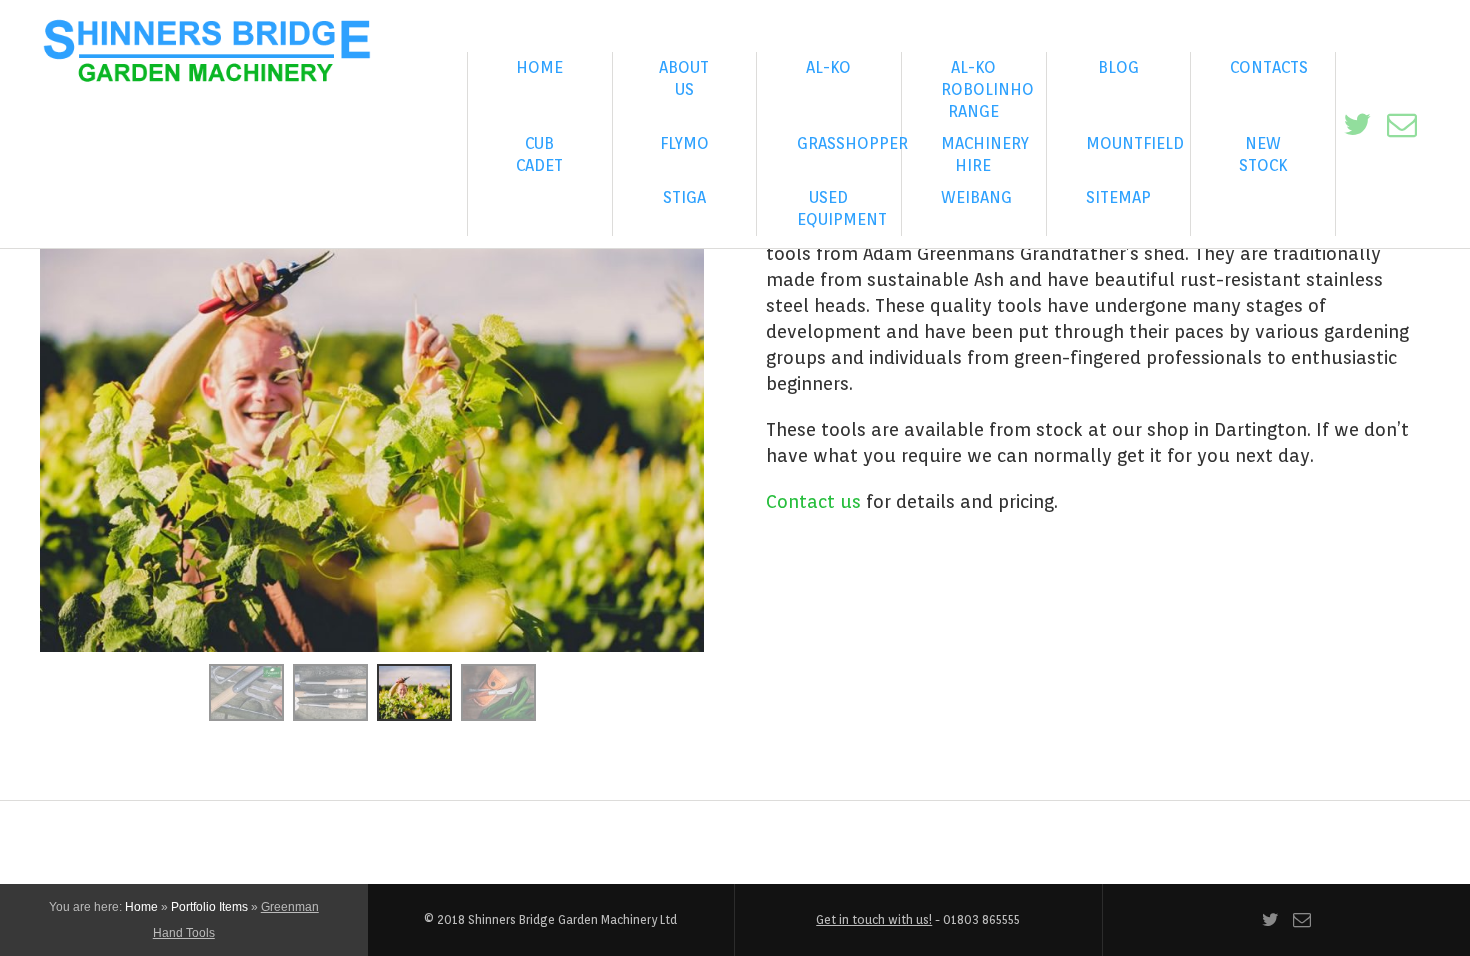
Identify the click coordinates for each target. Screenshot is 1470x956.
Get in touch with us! (874, 919)
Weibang (976, 197)
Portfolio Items (209, 907)
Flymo (684, 143)
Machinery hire (985, 154)
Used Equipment (842, 208)
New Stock (1263, 154)
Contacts (1269, 67)
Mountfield (1135, 143)
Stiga (684, 197)
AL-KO (828, 67)
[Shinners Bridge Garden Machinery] (207, 54)
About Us (684, 78)
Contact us (813, 501)
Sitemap (1118, 197)
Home (539, 67)
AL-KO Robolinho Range (987, 89)
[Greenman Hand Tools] (246, 690)
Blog (1118, 67)
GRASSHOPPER (849, 143)
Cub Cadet (539, 154)
